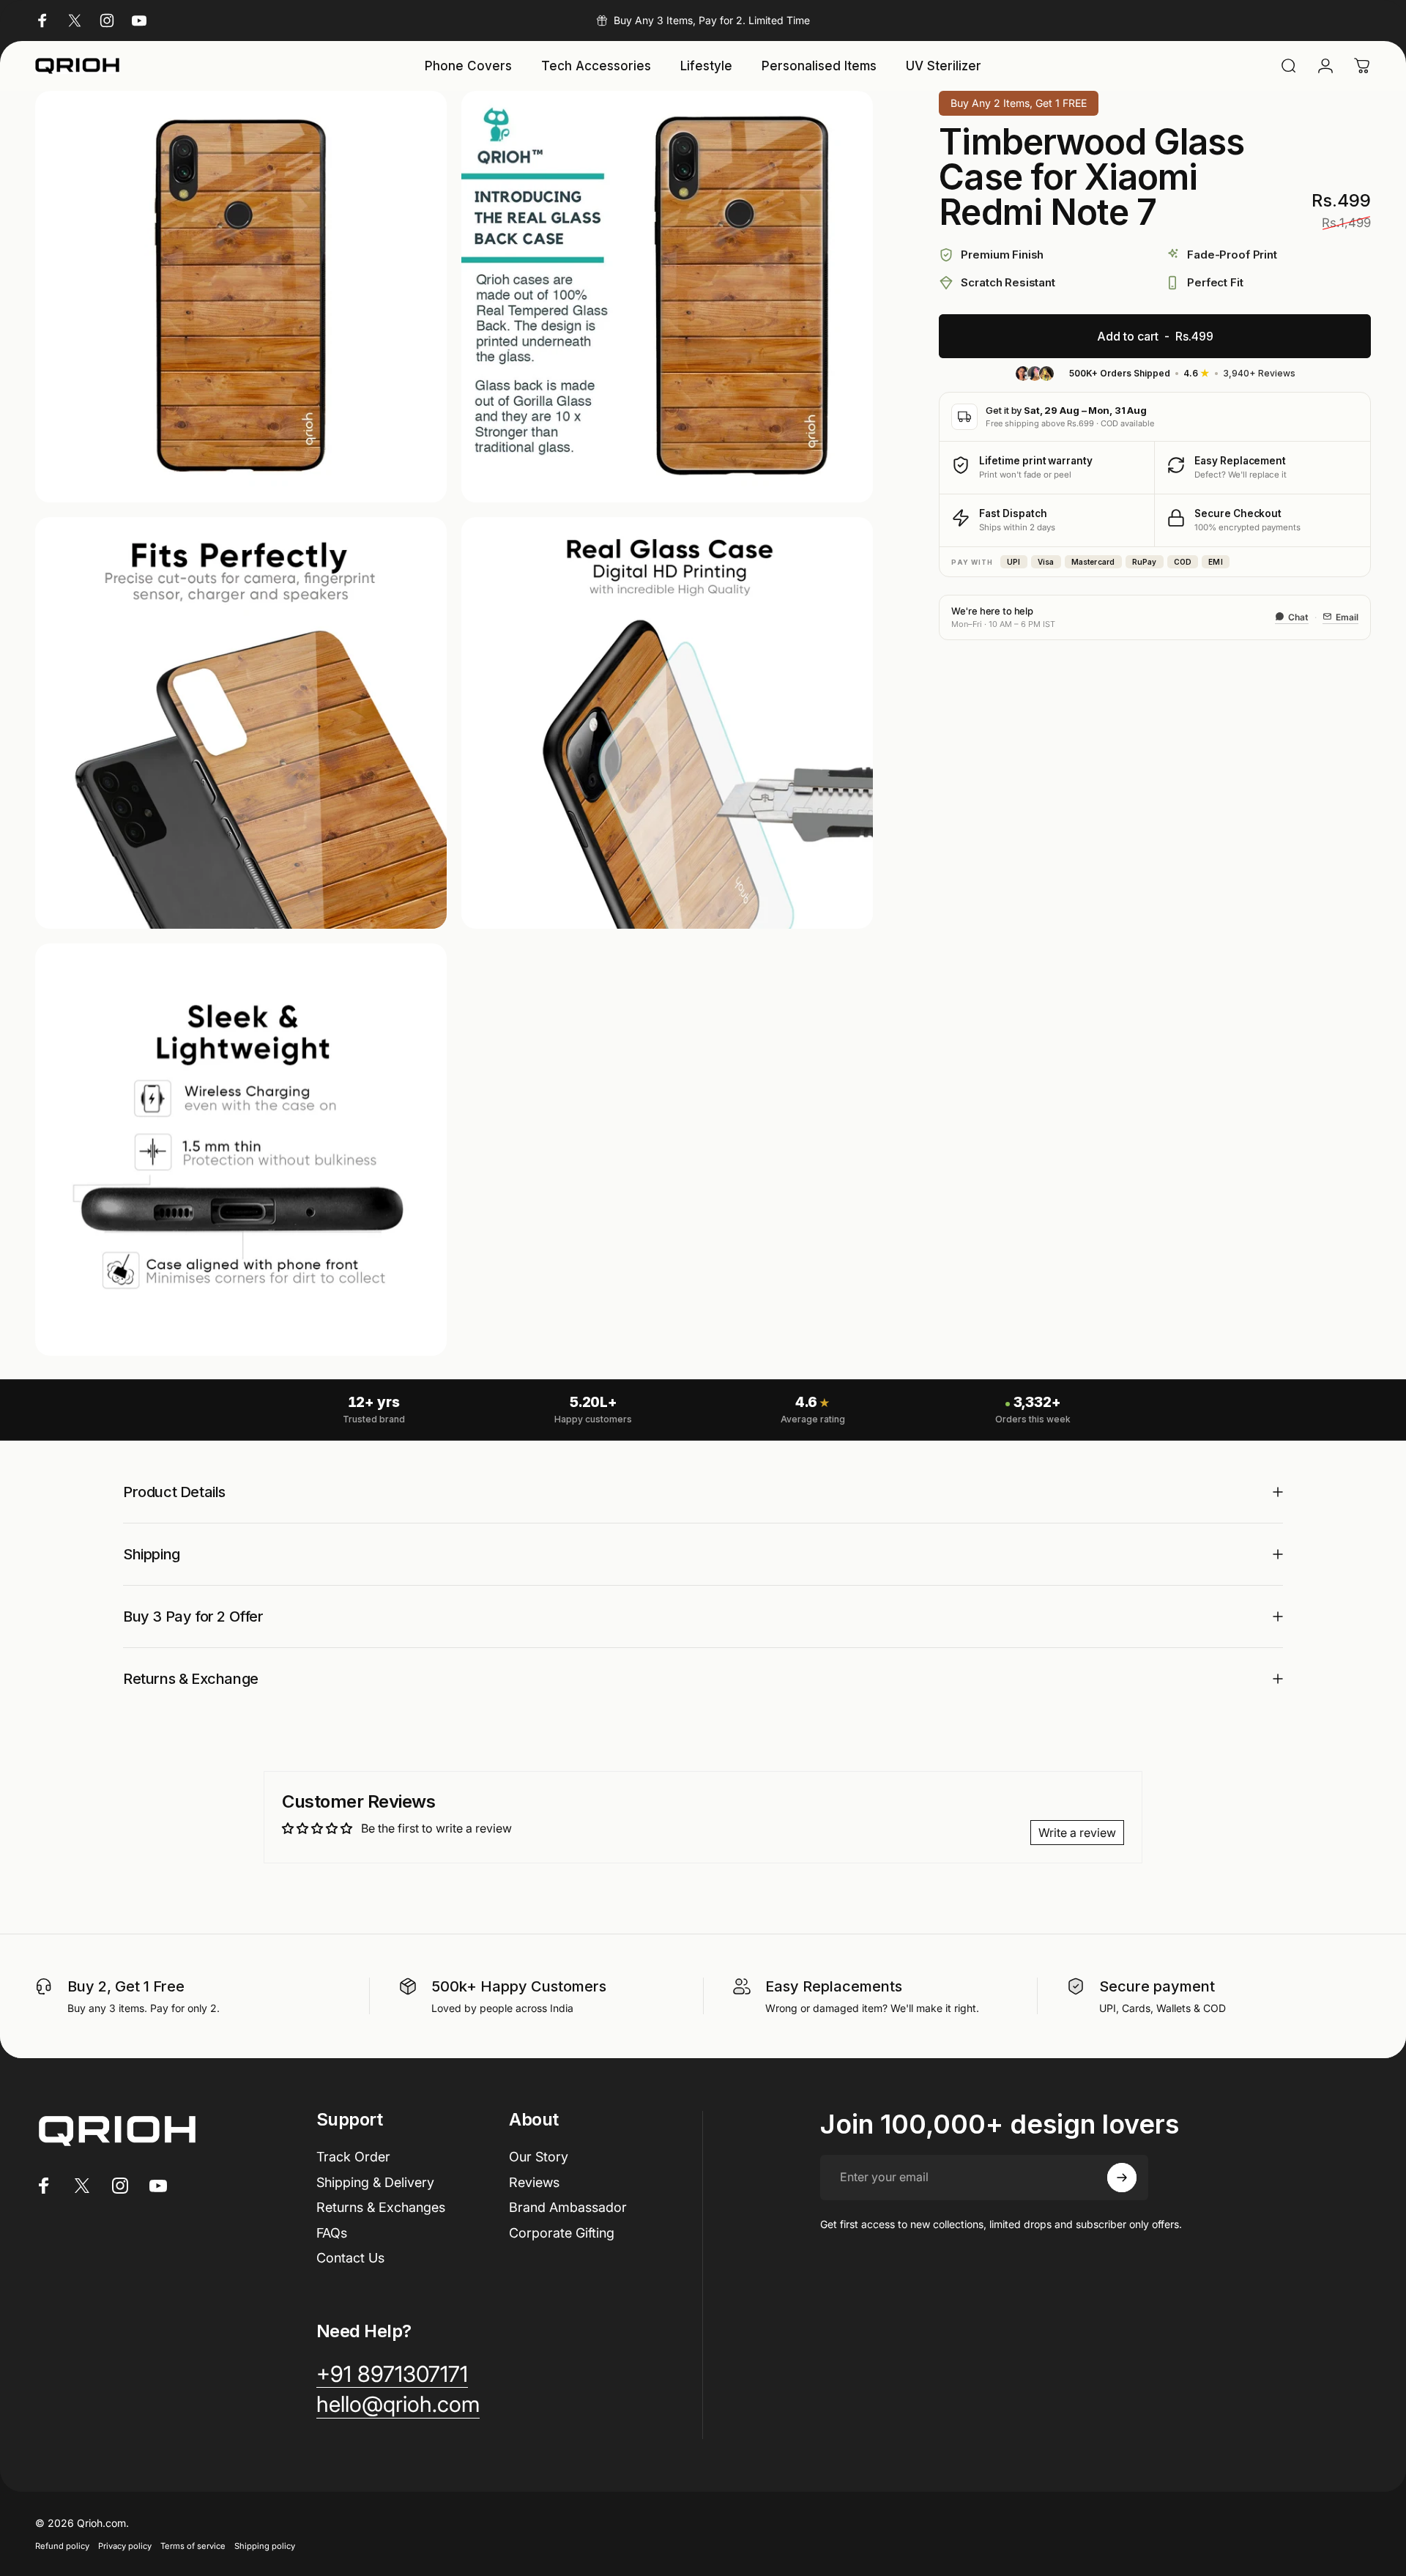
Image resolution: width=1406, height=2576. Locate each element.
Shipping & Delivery (375, 2182)
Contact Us (350, 2258)
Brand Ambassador (568, 2207)
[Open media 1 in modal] (241, 297)
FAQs (332, 2233)
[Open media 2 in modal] (667, 297)
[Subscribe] (1122, 2178)
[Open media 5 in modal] (241, 1149)
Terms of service (193, 2546)
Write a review (1077, 1833)
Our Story (539, 2157)
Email (1347, 616)
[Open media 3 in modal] (241, 723)
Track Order (353, 2157)
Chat (1298, 616)
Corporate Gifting (562, 2233)
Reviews (534, 2182)
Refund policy (62, 2546)
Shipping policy (265, 2546)
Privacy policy (125, 2546)
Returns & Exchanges (381, 2207)
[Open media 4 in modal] (667, 723)
